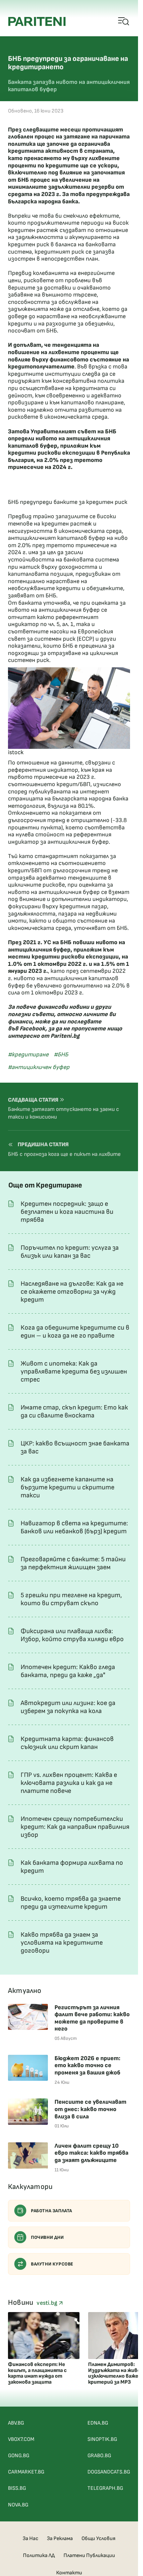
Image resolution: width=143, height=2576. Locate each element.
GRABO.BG (99, 2456)
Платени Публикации (89, 2556)
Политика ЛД (39, 2556)
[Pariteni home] (37, 21)
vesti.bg (48, 2303)
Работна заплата (52, 2211)
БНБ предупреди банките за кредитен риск (68, 502)
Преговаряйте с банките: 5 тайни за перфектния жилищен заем (73, 1563)
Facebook (32, 1029)
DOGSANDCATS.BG (109, 2472)
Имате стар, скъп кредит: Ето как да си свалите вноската (74, 1411)
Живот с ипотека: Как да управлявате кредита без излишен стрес (74, 1372)
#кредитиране (28, 1055)
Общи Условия (98, 2539)
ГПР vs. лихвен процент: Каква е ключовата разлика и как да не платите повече (69, 1783)
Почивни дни (47, 2237)
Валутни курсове (52, 2264)
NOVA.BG (18, 2505)
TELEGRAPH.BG (105, 2488)
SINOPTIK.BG (102, 2439)
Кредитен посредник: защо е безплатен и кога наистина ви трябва (67, 1212)
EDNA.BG (98, 2423)
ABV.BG (16, 2423)
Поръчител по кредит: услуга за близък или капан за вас (70, 1252)
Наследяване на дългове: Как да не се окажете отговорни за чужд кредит (72, 1292)
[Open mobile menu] (124, 22)
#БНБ (61, 1055)
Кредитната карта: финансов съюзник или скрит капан (67, 1743)
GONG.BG (19, 2456)
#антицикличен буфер (39, 1067)
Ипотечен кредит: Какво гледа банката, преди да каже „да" (68, 1671)
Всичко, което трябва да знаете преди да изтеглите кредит (71, 1903)
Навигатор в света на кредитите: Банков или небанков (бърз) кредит (74, 1527)
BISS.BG (17, 2488)
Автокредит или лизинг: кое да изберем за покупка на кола (68, 1707)
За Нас (30, 2539)
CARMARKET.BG (26, 2472)
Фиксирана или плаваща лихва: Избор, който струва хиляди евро (72, 1635)
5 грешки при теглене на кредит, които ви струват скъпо (71, 1599)
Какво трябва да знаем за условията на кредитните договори (62, 1943)
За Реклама (60, 2539)
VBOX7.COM (21, 2439)
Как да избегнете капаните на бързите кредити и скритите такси (68, 1487)
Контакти (69, 2573)
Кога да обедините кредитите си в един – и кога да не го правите (75, 1332)
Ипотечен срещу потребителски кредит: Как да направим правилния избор (75, 1827)
